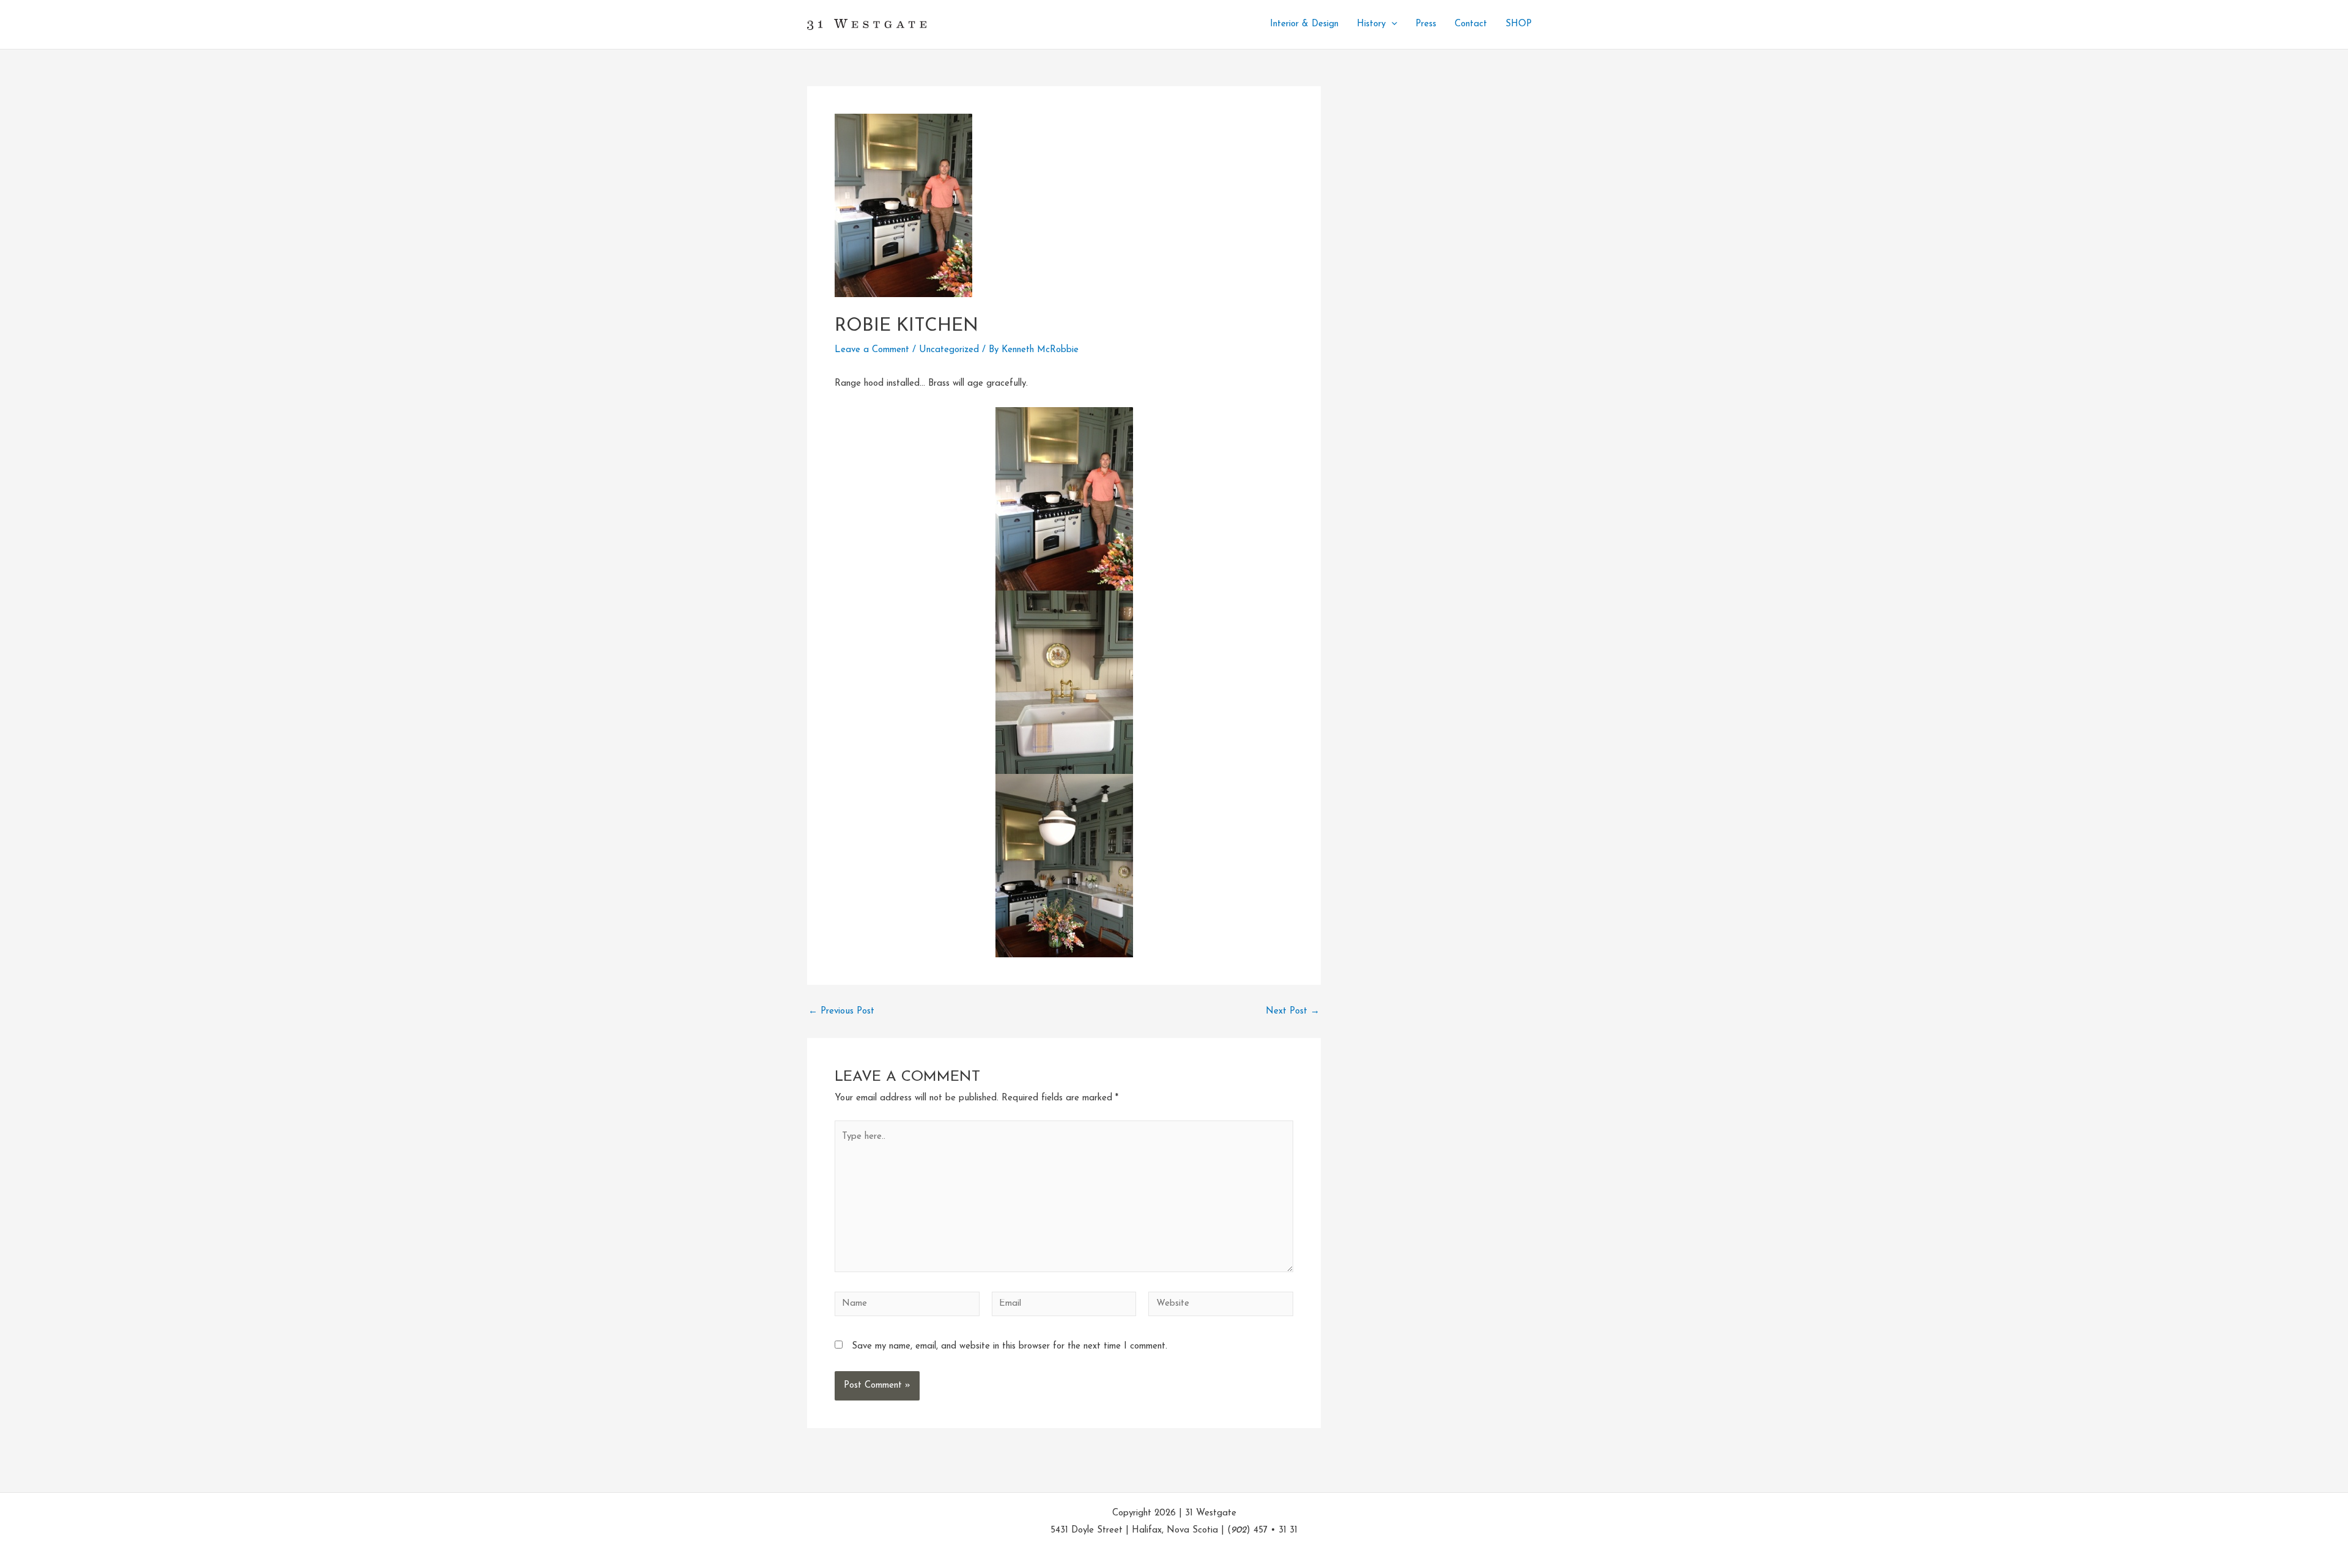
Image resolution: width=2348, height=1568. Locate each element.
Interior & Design (1304, 24)
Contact (1471, 24)
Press (1426, 24)
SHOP (1519, 24)
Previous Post (841, 1011)
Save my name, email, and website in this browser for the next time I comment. (1010, 1346)
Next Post (1293, 1011)
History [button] (1371, 24)
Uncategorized (949, 350)
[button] (1391, 24)
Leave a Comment (872, 350)
